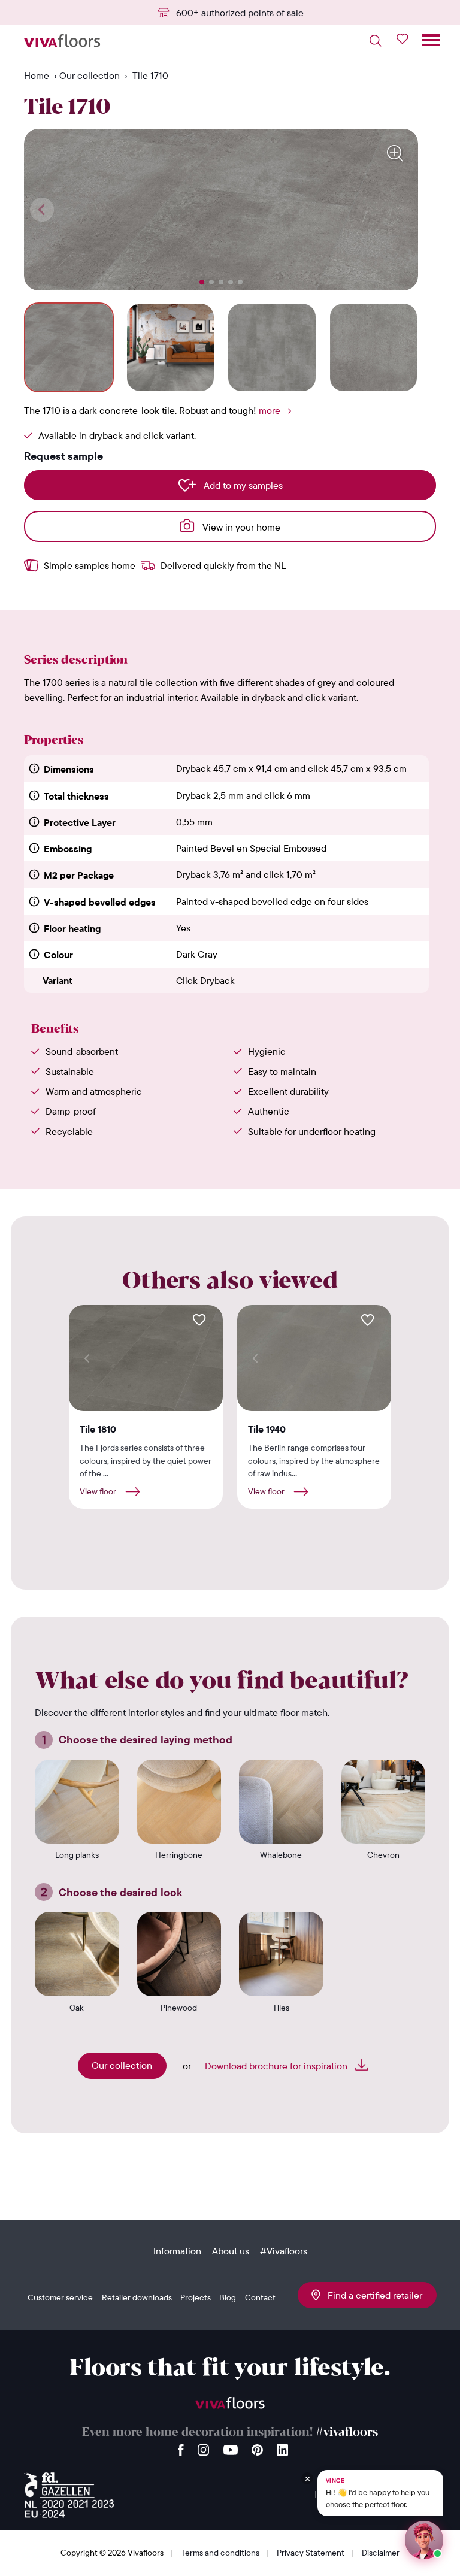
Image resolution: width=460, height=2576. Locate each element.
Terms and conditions (221, 2553)
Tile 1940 (267, 1429)
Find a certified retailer (371, 2295)
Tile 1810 (98, 1429)
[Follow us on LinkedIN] (282, 2447)
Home (37, 75)
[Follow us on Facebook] (181, 2447)
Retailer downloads (137, 2297)
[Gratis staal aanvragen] (199, 1320)
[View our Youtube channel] (231, 2447)
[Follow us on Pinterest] (257, 2447)
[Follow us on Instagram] (204, 2447)
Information (177, 2251)
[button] (202, 282)
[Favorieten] (406, 41)
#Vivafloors (284, 2251)
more (270, 410)
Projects (196, 2297)
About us (231, 2251)
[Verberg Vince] (307, 2467)
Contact (260, 2297)
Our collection (90, 75)
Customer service (60, 2297)
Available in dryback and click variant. (117, 435)
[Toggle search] (379, 41)
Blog (228, 2297)
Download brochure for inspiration (277, 2066)
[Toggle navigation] (430, 41)
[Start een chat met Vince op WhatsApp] (424, 2540)
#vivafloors (347, 2433)
